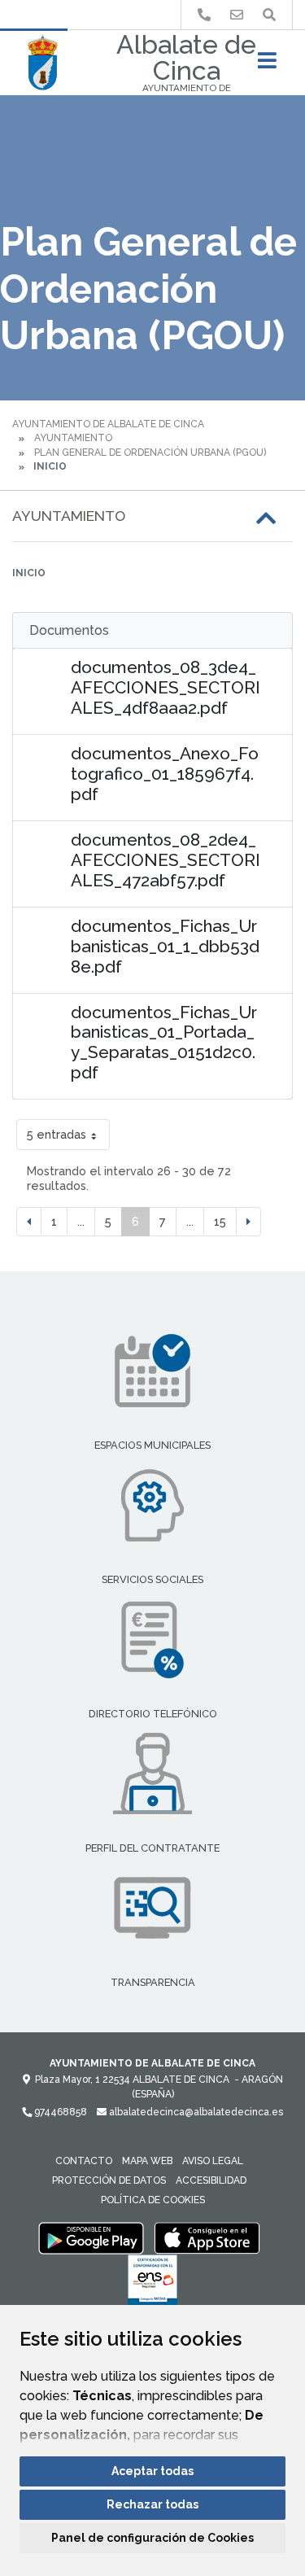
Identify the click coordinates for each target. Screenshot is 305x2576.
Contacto (84, 2161)
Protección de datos (109, 2180)
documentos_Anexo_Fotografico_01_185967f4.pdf (165, 774)
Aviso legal (213, 2161)
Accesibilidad (211, 2180)
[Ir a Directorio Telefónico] (204, 15)
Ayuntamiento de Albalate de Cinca (108, 424)
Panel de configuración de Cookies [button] (152, 2538)
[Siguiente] (248, 1222)
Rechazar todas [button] (152, 2504)
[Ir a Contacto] (237, 15)
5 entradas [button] (57, 1134)
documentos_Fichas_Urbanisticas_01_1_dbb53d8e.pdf (165, 946)
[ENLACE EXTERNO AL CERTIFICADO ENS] (152, 2284)
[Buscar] (269, 15)
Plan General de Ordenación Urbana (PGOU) (150, 453)
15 (220, 1221)
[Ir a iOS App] (207, 2237)
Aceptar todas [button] (152, 2471)
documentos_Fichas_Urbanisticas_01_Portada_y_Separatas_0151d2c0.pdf (164, 1043)
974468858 (59, 2112)
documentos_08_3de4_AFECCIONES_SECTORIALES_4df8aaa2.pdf (166, 687)
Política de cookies (153, 2200)
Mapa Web (147, 2161)
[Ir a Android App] (91, 2237)
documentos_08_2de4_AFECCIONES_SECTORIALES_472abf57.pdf (166, 860)
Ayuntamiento (73, 438)
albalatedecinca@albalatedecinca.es (195, 2112)
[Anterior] (29, 1222)
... (81, 1221)
